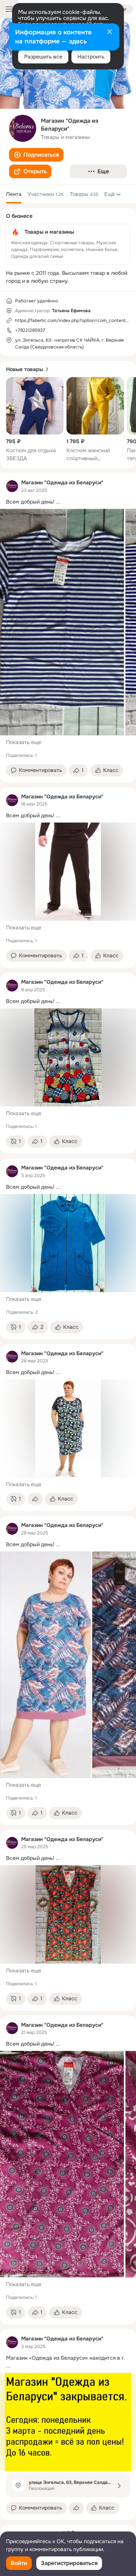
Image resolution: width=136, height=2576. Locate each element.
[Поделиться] (35, 1499)
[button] (36, 155)
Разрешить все (43, 57)
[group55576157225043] (12, 486)
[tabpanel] (68, 1496)
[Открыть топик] (68, 502)
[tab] (14, 194)
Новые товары (25, 369)
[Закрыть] (110, 32)
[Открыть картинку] (62, 622)
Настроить (91, 57)
